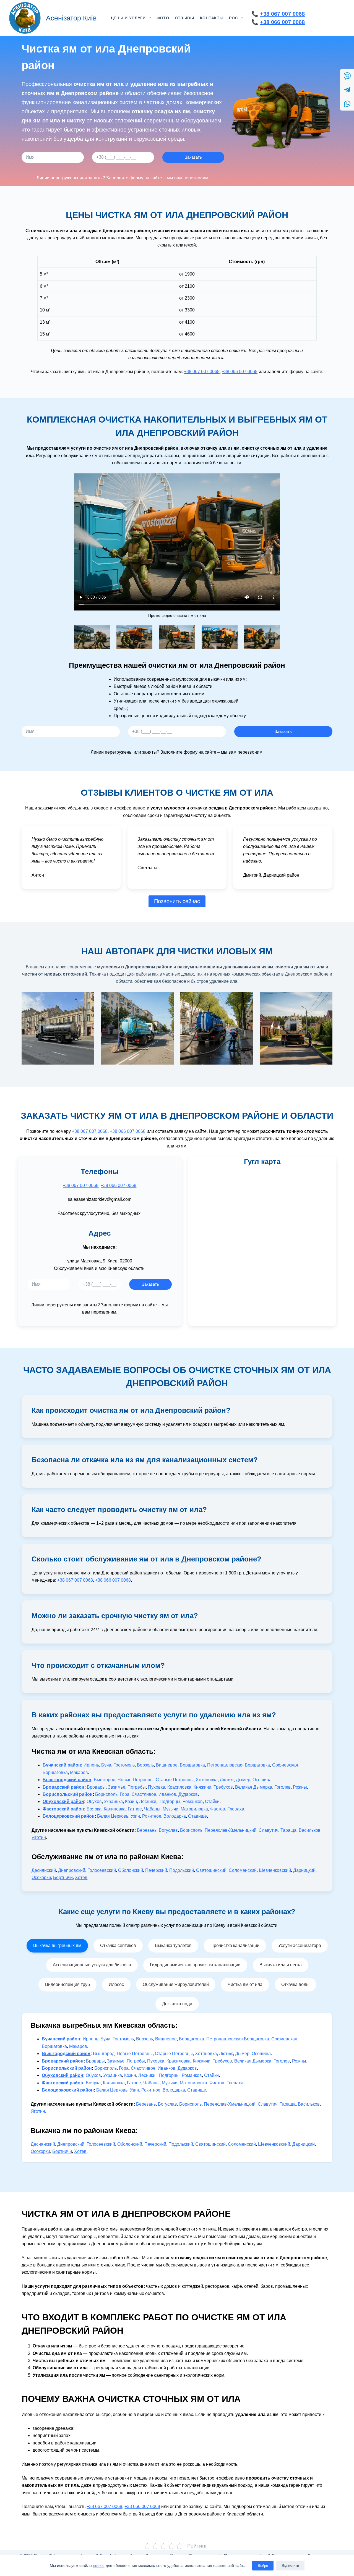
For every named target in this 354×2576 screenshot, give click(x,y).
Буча (106, 1765)
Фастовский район (63, 1809)
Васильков (310, 1830)
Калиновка (115, 1809)
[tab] (57, 1946)
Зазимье (117, 1787)
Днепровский (72, 1870)
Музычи (171, 1809)
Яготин (39, 1837)
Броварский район (63, 1787)
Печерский (156, 1870)
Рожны (300, 1787)
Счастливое (144, 1794)
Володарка (175, 1816)
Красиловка (179, 1787)
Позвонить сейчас (177, 901)
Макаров (79, 1772)
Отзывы (185, 18)
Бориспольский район (68, 1794)
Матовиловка (194, 1809)
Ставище (197, 1816)
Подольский (182, 1870)
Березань (147, 1830)
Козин (131, 1801)
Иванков (167, 1794)
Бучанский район (62, 1765)
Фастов (218, 1809)
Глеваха (236, 1809)
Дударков (188, 1794)
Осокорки (41, 1877)
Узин (135, 1816)
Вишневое (167, 1765)
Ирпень (91, 1765)
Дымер (243, 1780)
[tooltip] (347, 76)
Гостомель (124, 1765)
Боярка (94, 1809)
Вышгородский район (67, 1780)
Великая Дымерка (254, 1787)
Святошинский (211, 1870)
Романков (193, 1801)
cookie (99, 2565)
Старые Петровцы (175, 1780)
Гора (125, 1794)
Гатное (135, 1809)
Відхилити (290, 2566)
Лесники (148, 1801)
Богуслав (168, 1830)
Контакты (212, 18)
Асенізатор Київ (71, 18)
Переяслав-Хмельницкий (231, 1830)
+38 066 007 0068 (282, 22)
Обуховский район (63, 1801)
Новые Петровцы (136, 1780)
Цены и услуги (128, 18)
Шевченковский (275, 1870)
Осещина (262, 1780)
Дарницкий (304, 1870)
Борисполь (106, 1794)
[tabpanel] (177, 2088)
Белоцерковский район (69, 1816)
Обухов (94, 1801)
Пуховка (157, 1787)
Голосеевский (102, 1870)
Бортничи (63, 1877)
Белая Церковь (113, 1816)
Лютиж (227, 1780)
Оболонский (131, 1870)
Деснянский (44, 1870)
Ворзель (145, 1765)
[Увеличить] (103, 633)
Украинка (113, 1801)
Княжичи (202, 1787)
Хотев (81, 1877)
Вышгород (105, 1780)
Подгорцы (170, 1801)
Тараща (288, 1830)
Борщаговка (192, 1765)
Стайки (212, 1801)
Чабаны (152, 1809)
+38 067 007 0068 (282, 14)
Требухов (223, 1787)
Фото (163, 18)
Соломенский (243, 1870)
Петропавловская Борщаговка (239, 1765)
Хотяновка (207, 1780)
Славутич (268, 1830)
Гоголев (283, 1787)
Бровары (96, 1787)
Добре (263, 2566)
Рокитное (152, 1816)
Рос (233, 18)
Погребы (137, 1787)
